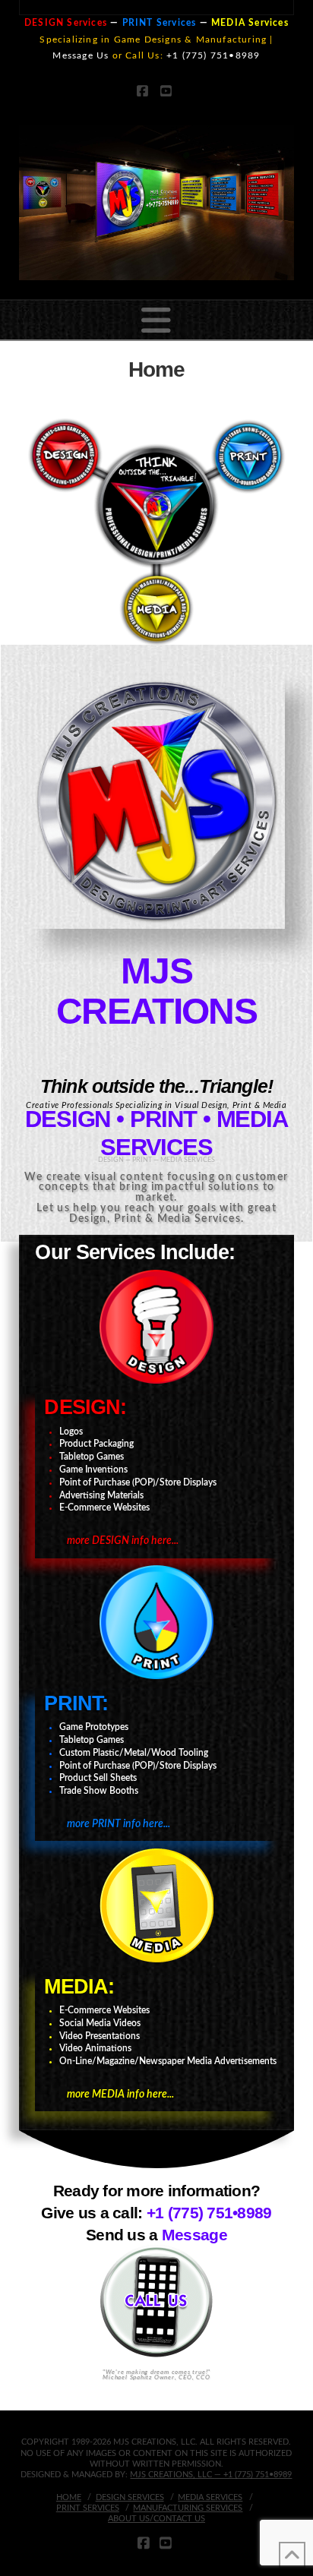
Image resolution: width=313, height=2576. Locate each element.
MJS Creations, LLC (172, 2475)
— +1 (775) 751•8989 (253, 2475)
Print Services (88, 2508)
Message (194, 2235)
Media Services (210, 2497)
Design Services (130, 2497)
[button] (156, 322)
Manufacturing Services (188, 2508)
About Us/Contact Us (156, 2519)
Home (69, 2497)
